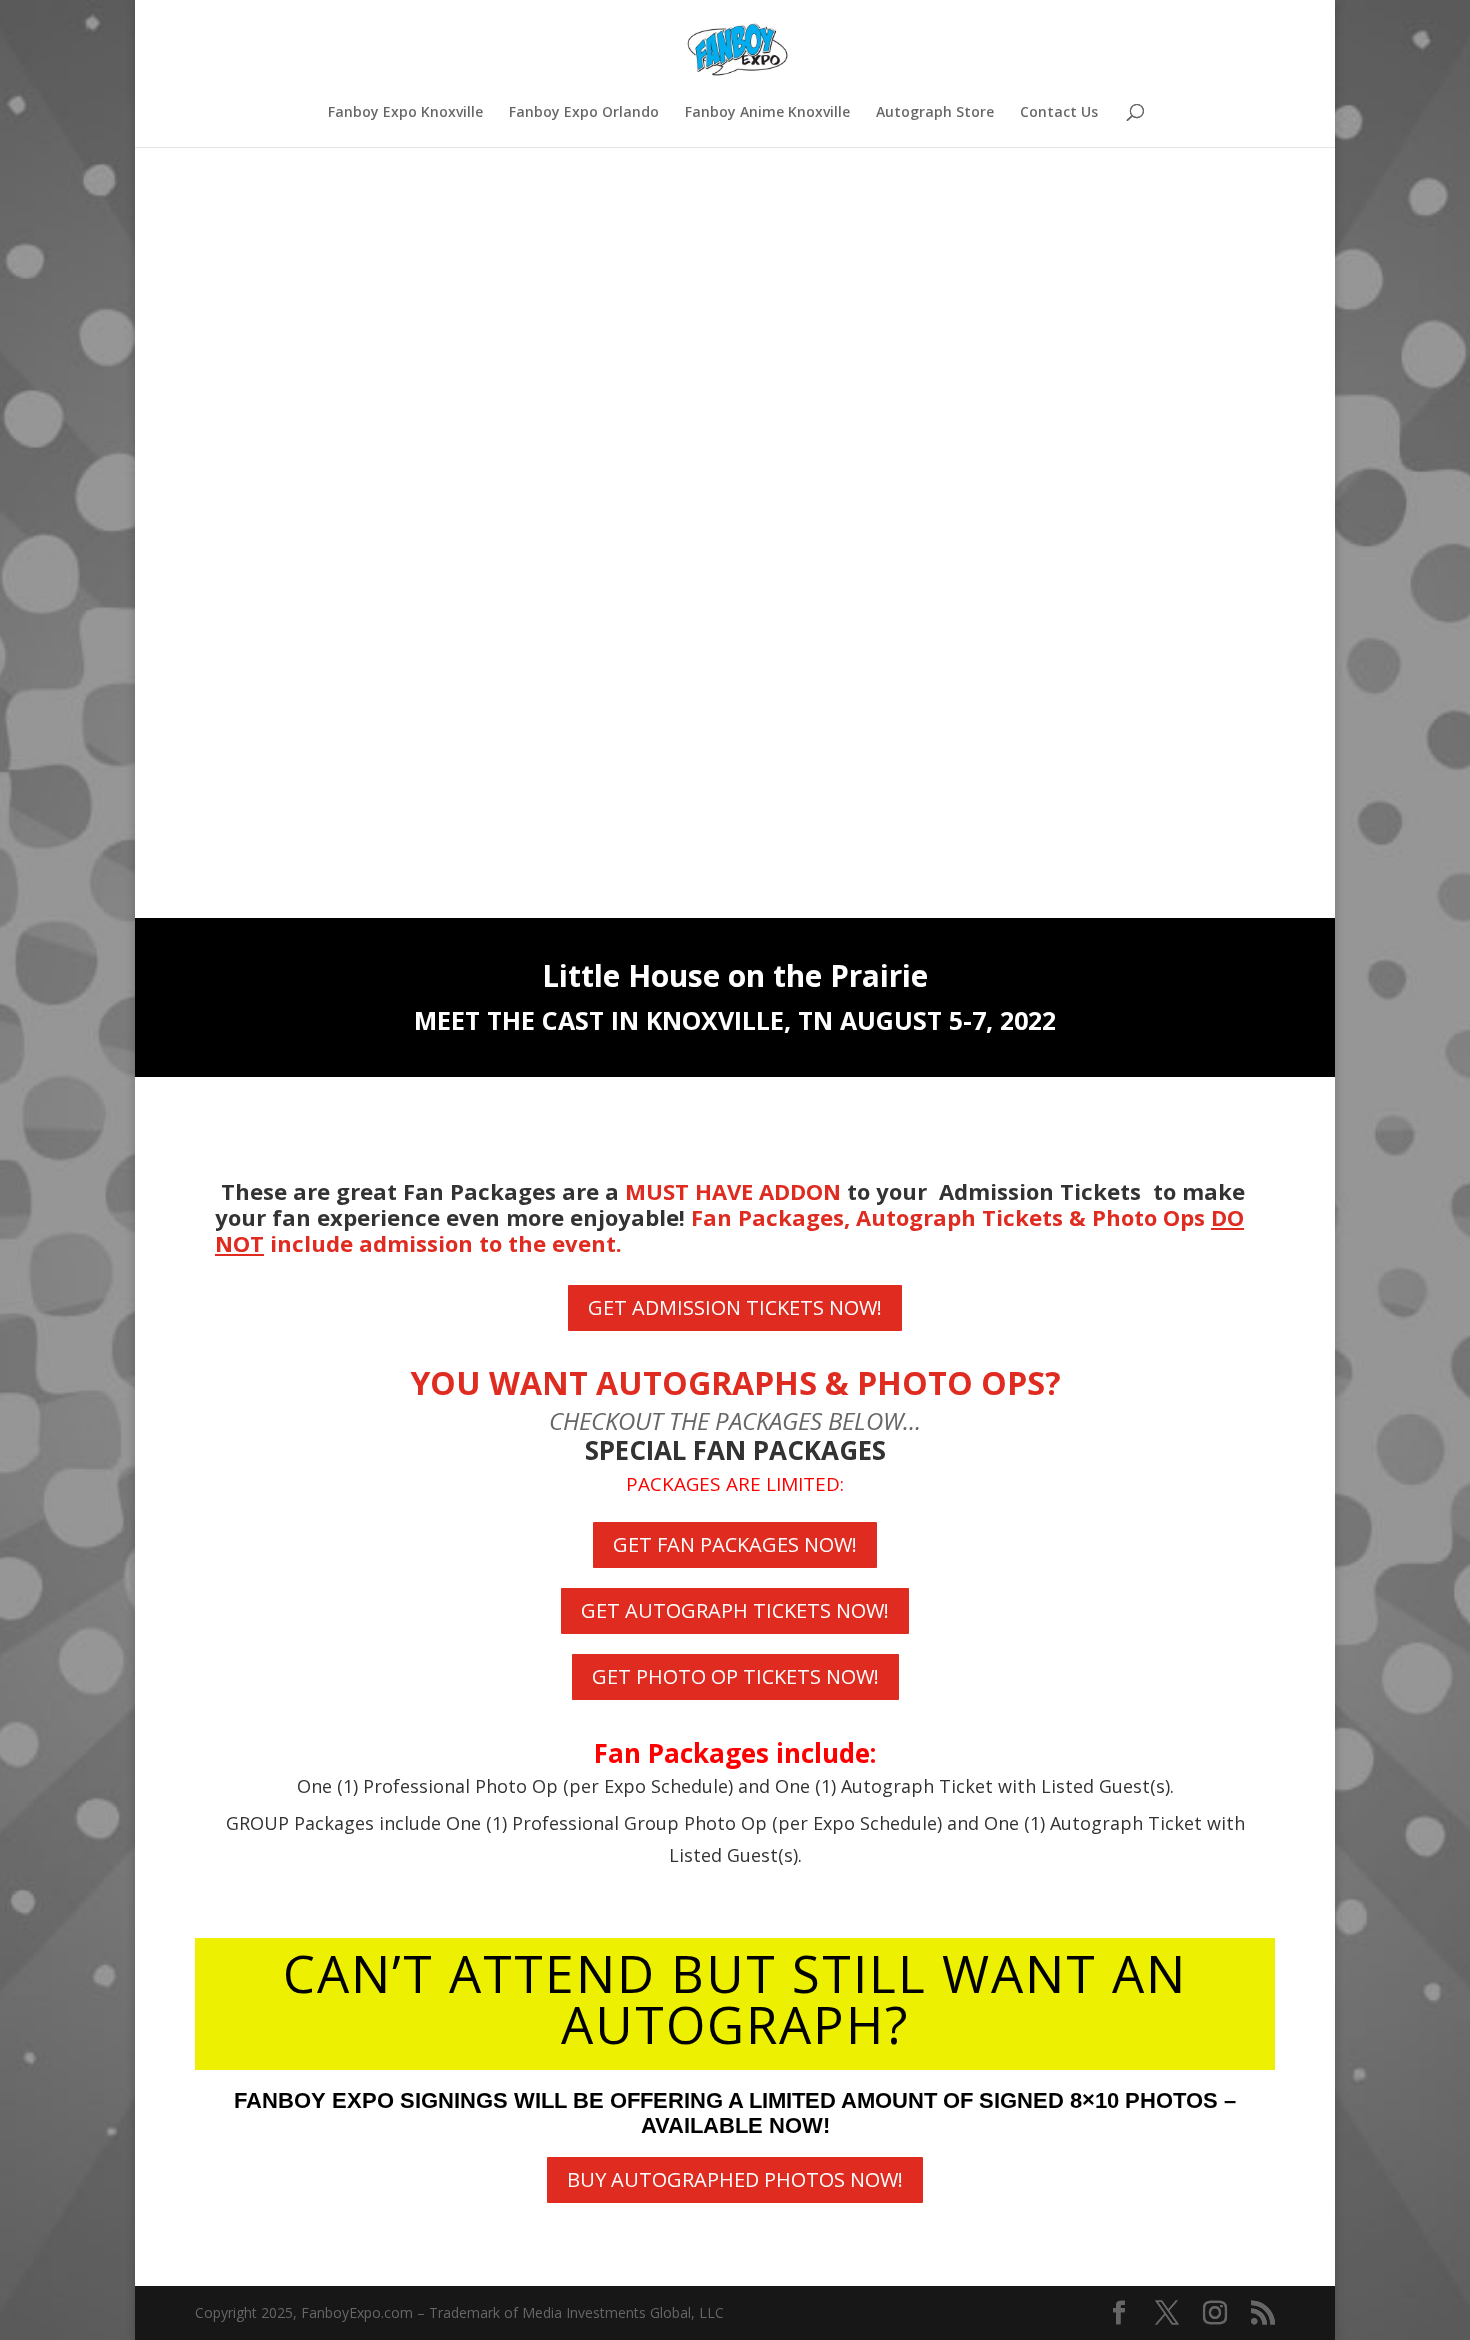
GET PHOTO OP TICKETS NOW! (735, 1676)
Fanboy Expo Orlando (584, 113)
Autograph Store (935, 113)
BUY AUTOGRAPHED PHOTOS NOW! (735, 2179)
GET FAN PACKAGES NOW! (735, 1544)
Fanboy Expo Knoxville (405, 113)
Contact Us (1059, 113)
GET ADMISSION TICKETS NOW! (735, 1307)
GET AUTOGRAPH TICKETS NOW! (735, 1610)
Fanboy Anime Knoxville (767, 113)
